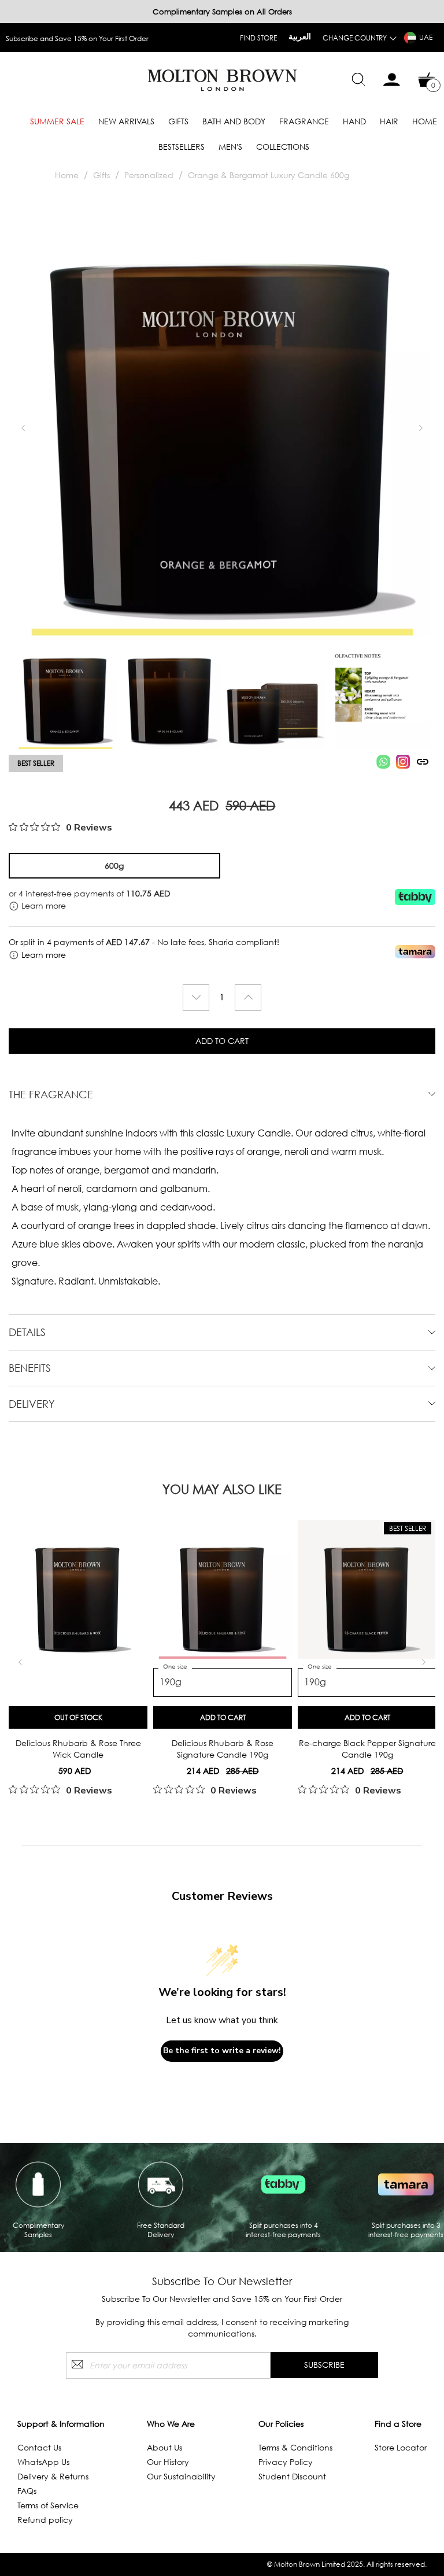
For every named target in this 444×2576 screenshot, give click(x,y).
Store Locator (401, 2447)
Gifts (178, 121)
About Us (164, 2447)
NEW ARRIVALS (126, 121)
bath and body (234, 121)
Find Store (258, 38)
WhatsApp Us (43, 2462)
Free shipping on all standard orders (65, 38)
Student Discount (292, 2476)
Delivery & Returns (53, 2476)
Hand (354, 121)
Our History (168, 2462)
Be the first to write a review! (222, 2051)
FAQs (27, 2491)
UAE (426, 37)
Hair (389, 121)
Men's (230, 147)
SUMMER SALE (57, 121)
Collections (283, 147)
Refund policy (45, 2520)
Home (425, 121)
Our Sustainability (181, 2476)
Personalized (149, 175)
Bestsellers (182, 147)
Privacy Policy (286, 2462)
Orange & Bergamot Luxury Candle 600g (269, 175)
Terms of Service (48, 2505)
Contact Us (39, 2447)
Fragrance (304, 121)
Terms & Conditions (295, 2447)
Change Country (355, 38)
